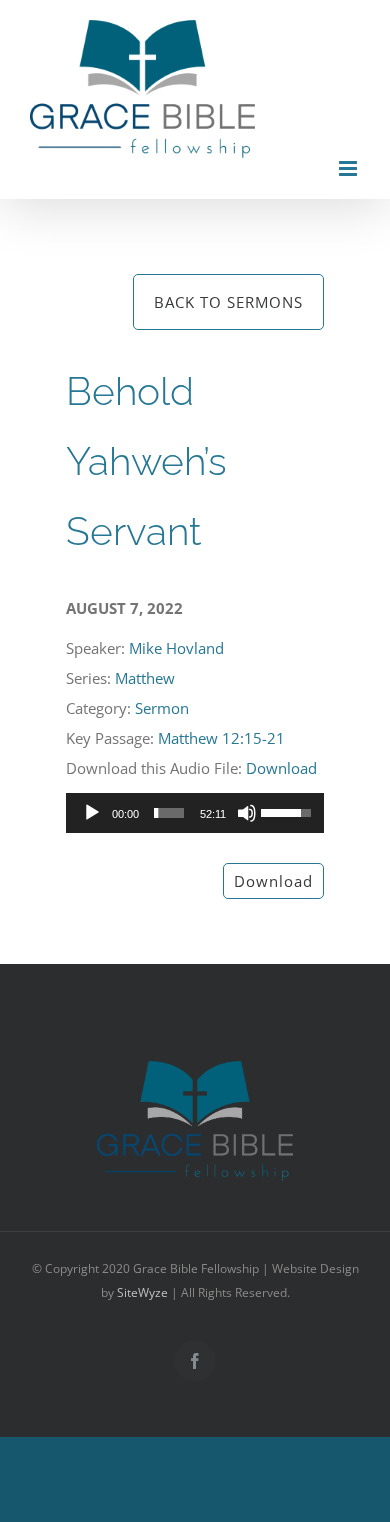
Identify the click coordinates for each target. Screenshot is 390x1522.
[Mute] (247, 813)
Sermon (162, 708)
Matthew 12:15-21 (221, 738)
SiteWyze (142, 1292)
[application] (194, 813)
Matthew (145, 678)
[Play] (92, 813)
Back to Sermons (228, 302)
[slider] (169, 813)
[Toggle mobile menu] (349, 168)
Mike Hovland (176, 648)
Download (281, 768)
